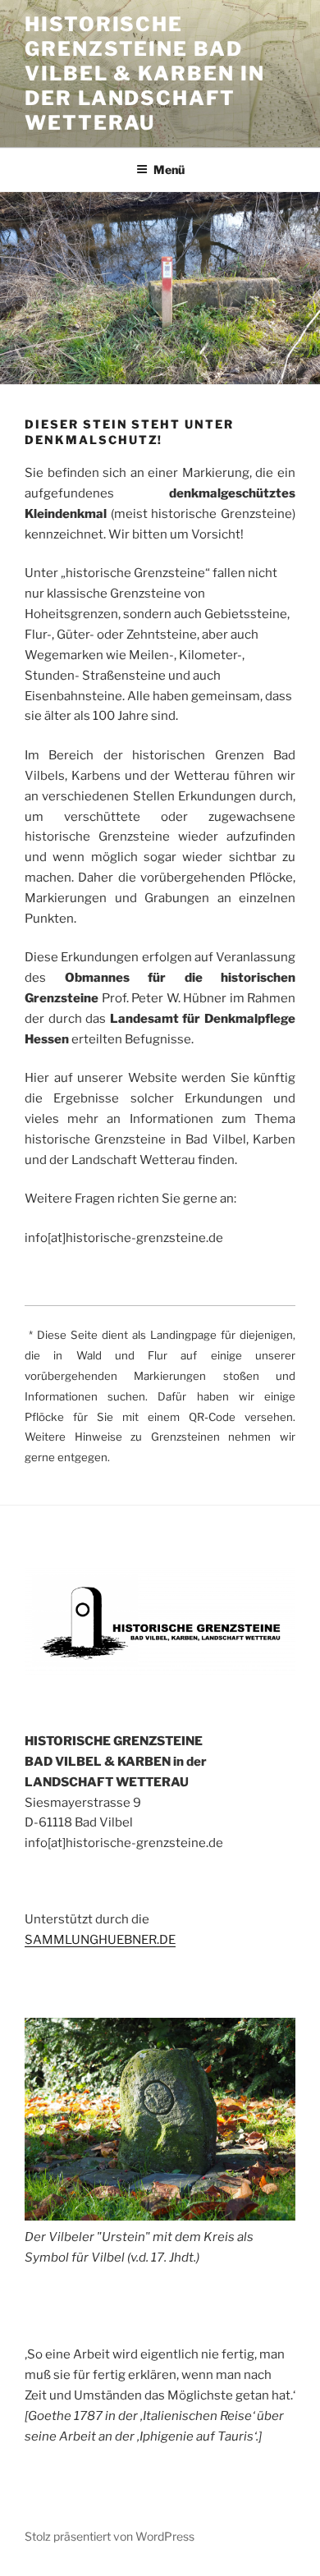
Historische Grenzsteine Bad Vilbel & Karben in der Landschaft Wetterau (145, 73)
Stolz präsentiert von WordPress (110, 2536)
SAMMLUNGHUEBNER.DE (100, 1940)
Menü (169, 170)
